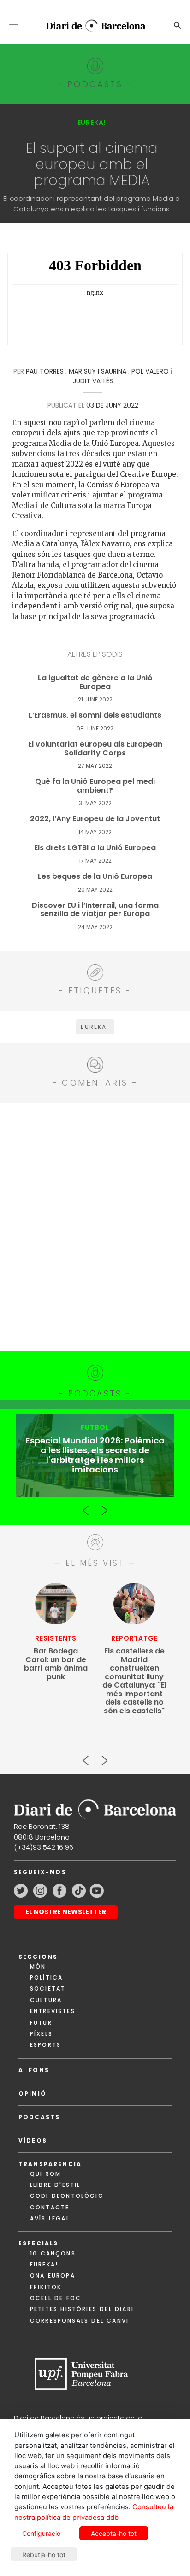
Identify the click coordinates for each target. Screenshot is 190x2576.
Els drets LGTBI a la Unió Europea (95, 848)
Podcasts (39, 2117)
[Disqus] (95, 1225)
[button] (14, 24)
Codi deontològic (67, 2196)
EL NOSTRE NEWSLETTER (66, 1912)
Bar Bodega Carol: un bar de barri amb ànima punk (56, 1664)
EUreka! (44, 2264)
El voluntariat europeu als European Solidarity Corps (95, 749)
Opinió (33, 2094)
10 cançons (53, 2253)
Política (46, 1977)
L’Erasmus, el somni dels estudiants (95, 716)
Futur (41, 2023)
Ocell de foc (56, 2298)
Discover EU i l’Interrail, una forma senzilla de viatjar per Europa (95, 910)
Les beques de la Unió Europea (95, 877)
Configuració (41, 2533)
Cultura (46, 2000)
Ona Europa (53, 2275)
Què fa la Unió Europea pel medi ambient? (95, 786)
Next (104, 1507)
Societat (48, 1989)
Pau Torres (45, 371)
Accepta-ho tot (114, 2533)
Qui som (45, 2174)
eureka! (95, 1027)
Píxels (41, 2034)
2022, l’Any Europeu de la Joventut (95, 819)
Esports (45, 2045)
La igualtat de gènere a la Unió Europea (95, 682)
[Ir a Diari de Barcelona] (95, 1807)
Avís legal (50, 2218)
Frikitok (46, 2287)
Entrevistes (53, 2011)
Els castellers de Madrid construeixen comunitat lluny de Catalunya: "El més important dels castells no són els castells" (134, 1681)
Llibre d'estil (55, 2185)
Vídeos (33, 2141)
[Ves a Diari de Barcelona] (92, 26)
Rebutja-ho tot (44, 2555)
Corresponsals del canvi (79, 2321)
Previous (86, 1507)
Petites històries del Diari (82, 2309)
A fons (34, 2070)
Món (38, 1966)
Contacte (50, 2207)
